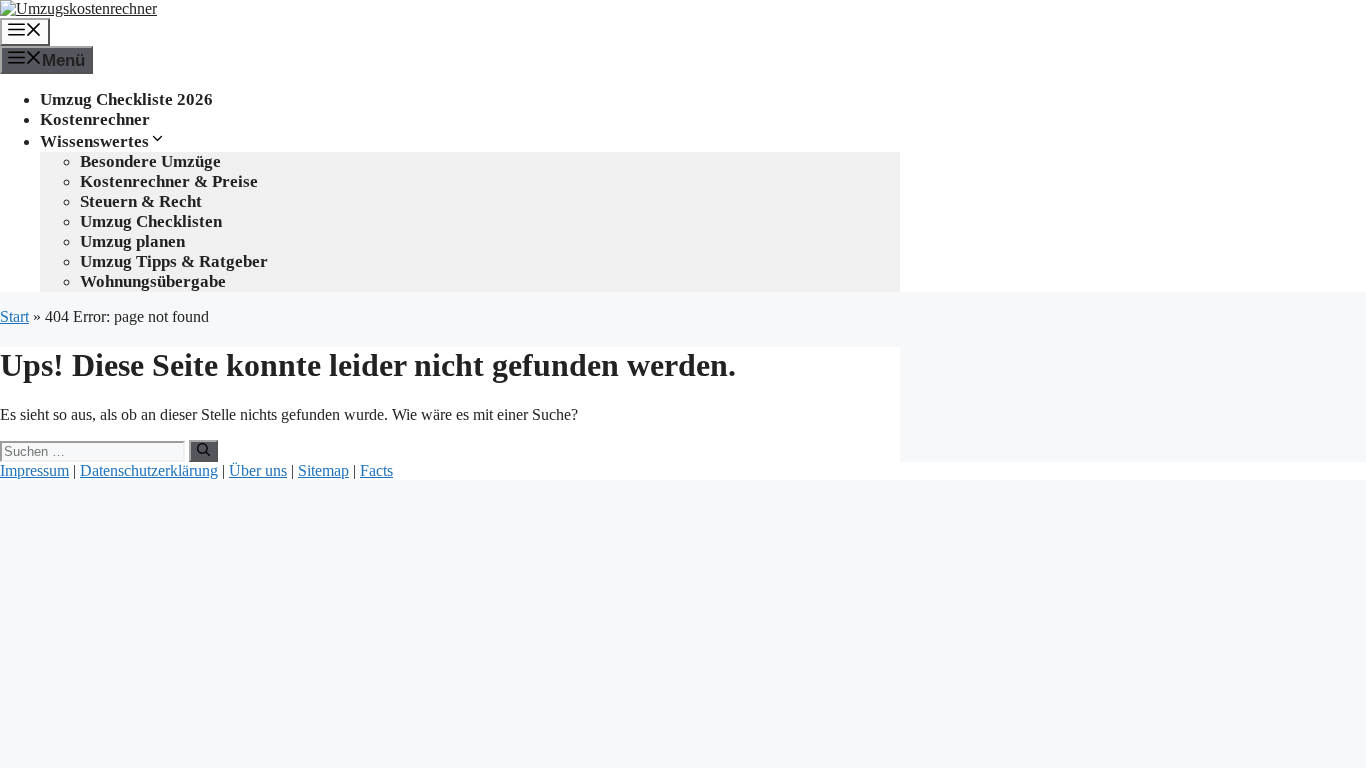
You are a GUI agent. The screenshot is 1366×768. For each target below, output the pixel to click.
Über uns (258, 470)
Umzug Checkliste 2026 (126, 99)
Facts (376, 470)
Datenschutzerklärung (149, 470)
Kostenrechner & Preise (169, 181)
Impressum (34, 470)
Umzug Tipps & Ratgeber (174, 261)
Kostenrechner (95, 119)
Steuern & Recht (141, 201)
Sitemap (323, 470)
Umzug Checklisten (151, 221)
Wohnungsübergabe (153, 281)
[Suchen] (203, 451)
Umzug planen (132, 241)
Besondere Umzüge (150, 161)
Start (14, 316)
